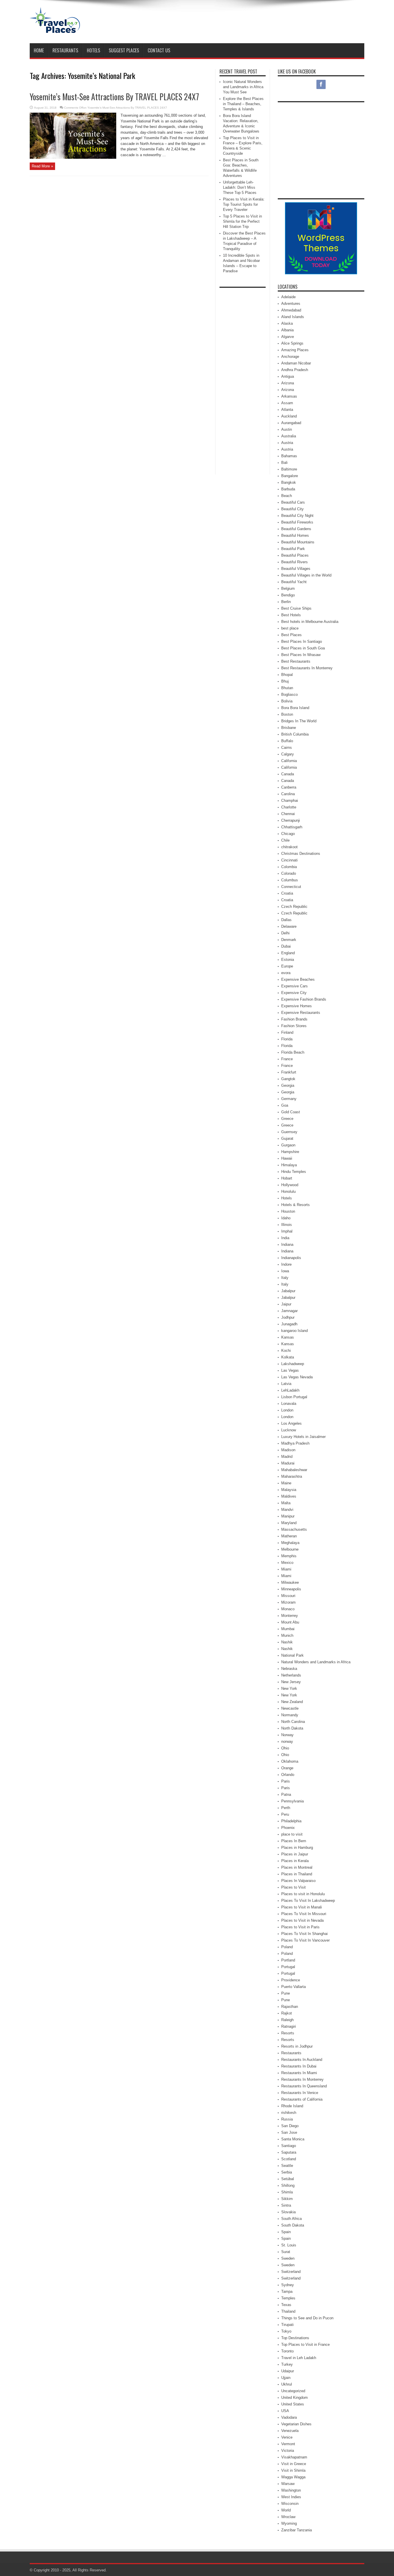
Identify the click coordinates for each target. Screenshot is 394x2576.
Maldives (289, 1496)
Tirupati (287, 2325)
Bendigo (288, 595)
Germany (289, 1099)
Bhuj (285, 681)
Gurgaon (288, 1145)
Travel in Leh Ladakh (299, 2358)
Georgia (288, 1085)
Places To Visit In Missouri (304, 1914)
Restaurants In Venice (300, 2093)
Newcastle (290, 1708)
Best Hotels (291, 615)
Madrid (287, 1457)
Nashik (287, 1642)
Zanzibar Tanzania (297, 2530)
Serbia (287, 2172)
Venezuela (290, 2431)
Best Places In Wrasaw (301, 655)
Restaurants (65, 50)
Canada (288, 774)
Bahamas (289, 456)
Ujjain (286, 2378)
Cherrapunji (291, 820)
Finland (287, 1032)
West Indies (291, 2497)
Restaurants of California (302, 2099)
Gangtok (288, 1079)
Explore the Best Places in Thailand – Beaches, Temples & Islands (243, 104)
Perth (286, 1808)
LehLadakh (290, 1390)
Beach (287, 496)
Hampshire (290, 1152)
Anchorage (290, 357)
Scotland (289, 2159)
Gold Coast (291, 1112)
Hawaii (287, 1158)
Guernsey (289, 1132)
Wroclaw (288, 2517)
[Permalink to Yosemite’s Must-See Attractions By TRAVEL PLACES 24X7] (73, 157)
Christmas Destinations (301, 854)
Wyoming (289, 2523)
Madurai (288, 1463)
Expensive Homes (297, 1006)
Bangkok (289, 482)
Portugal (288, 1967)
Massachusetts (294, 1529)
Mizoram (288, 1602)
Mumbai (288, 1629)
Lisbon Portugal (294, 1397)
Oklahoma (290, 1761)
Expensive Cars (294, 986)
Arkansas (289, 396)
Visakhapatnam (294, 2457)
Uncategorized (293, 2391)
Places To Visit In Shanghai (304, 1934)
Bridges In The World (299, 721)
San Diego (290, 2126)
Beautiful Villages (296, 569)
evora (286, 973)
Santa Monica (293, 2139)
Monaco (288, 1609)
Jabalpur (288, 1291)
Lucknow (289, 1430)
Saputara (289, 2152)
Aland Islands (293, 317)
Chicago (288, 834)
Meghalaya (290, 1543)
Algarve (288, 337)
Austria (287, 443)
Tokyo (286, 2331)
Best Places (291, 635)
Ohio (285, 1748)
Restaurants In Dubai (299, 2066)
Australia (289, 436)
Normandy (290, 1715)
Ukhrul (287, 2384)
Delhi (285, 933)
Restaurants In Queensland (304, 2086)
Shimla (287, 2192)
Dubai (286, 946)
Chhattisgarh (292, 827)
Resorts (288, 2033)
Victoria (288, 2451)
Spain (286, 2232)
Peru (285, 1814)
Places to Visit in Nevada (302, 1920)
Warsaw (288, 2484)
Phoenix (288, 1828)
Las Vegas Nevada (297, 1377)
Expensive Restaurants (301, 1013)
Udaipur (288, 2371)
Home (39, 50)
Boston (287, 714)
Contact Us (159, 50)
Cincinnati (289, 860)
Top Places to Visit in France (305, 2345)
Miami (286, 1569)
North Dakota (292, 1728)
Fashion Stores (294, 1026)
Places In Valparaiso (298, 1881)
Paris (286, 1781)
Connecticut (291, 887)
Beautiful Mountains (298, 542)
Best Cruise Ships (296, 608)
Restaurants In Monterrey (302, 2079)
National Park (292, 1655)
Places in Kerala (295, 1861)
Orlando (288, 1775)
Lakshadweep (293, 1364)
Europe (287, 966)
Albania (287, 330)
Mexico (287, 1563)
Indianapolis (291, 1258)
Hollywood (290, 1185)
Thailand (288, 2311)
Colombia (289, 867)
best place (290, 628)
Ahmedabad (291, 310)
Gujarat (287, 1138)
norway (287, 1741)
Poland (287, 1947)
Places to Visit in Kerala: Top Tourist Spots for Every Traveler (244, 204)
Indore (286, 1264)
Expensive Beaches (298, 979)
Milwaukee (290, 1582)
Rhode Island (292, 2106)
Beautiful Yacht (294, 582)
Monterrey (290, 1616)
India (285, 1238)
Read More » (42, 166)
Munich (287, 1635)
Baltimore (289, 469)
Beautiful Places (295, 555)
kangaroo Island (294, 1331)
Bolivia (287, 701)
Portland (288, 1960)
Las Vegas (290, 1370)
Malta (286, 1503)
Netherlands (291, 1675)
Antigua (288, 376)
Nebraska (289, 1669)
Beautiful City (292, 509)
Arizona (288, 383)
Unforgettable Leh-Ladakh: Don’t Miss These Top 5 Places (240, 187)
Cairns (287, 748)
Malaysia (289, 1490)
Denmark (289, 940)
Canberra (289, 787)
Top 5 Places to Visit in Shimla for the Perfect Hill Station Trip (242, 221)
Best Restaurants (296, 661)
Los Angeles (291, 1423)
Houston (288, 1211)
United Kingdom (294, 2398)
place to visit (292, 1834)
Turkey (287, 2364)
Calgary (288, 754)
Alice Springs (292, 343)
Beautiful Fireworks (297, 522)
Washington (291, 2490)
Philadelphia (291, 1821)
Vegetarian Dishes (296, 2424)
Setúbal (288, 2179)
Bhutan (287, 688)
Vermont (288, 2444)
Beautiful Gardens (296, 529)
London (287, 1410)
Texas (286, 2305)
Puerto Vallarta (293, 1987)
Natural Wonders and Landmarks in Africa (316, 1662)
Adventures (291, 304)
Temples (288, 2298)
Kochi (286, 1351)
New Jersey (291, 1682)
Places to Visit (293, 1887)
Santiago (289, 2146)
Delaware (289, 926)
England (288, 953)
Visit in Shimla (293, 2470)
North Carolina (293, 1722)
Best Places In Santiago (302, 641)
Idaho (286, 1218)
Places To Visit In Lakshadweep (308, 1901)
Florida (287, 1039)
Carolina (288, 794)
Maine (286, 1483)
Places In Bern (294, 1841)
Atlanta (287, 410)
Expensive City (294, 993)
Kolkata (288, 1357)
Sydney (288, 2285)
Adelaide (288, 297)
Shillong (288, 2185)
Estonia (288, 960)
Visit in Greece (294, 2464)
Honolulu (288, 1191)
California (289, 761)
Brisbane (289, 728)
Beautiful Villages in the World (306, 575)
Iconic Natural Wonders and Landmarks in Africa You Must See (243, 87)
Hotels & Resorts (295, 1205)
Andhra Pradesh (295, 370)
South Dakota (293, 2225)
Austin (287, 429)
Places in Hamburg (297, 1848)
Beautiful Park (293, 549)
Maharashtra (292, 1476)
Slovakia (288, 2212)
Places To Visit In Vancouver (305, 1940)
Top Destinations (295, 2338)
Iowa (285, 1271)
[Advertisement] (259, 22)
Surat (286, 2252)
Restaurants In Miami (299, 2073)
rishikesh (289, 2113)
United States (293, 2404)
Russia (287, 2119)
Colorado (289, 873)
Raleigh (287, 2020)
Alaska (287, 323)
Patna (286, 1794)
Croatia (287, 893)
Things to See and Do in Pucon (307, 2318)
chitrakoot (289, 847)
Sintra (286, 2205)
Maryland (289, 1523)
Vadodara (289, 2417)
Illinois (287, 1225)
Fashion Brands (294, 1019)
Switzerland (291, 2272)
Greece (287, 1119)
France (287, 1059)
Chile (285, 840)
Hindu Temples (294, 1172)
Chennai (288, 814)
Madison (288, 1450)
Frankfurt (289, 1072)
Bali (284, 463)
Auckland (289, 416)
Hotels (93, 50)
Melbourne (290, 1549)
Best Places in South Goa (303, 648)
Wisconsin (290, 2504)
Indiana (287, 1244)
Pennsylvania (292, 1801)
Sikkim (287, 2199)
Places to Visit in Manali (302, 1907)
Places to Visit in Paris (300, 1927)
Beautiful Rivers (294, 562)
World (286, 2510)
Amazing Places (295, 350)
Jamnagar (289, 1311)
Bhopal (287, 675)
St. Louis (289, 2245)
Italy (285, 1278)
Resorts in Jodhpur (297, 2046)
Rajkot (287, 2013)
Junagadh (289, 1324)
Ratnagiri (289, 2026)
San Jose (289, 2132)
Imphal (287, 1231)
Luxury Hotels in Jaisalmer (303, 1437)
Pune (286, 1993)
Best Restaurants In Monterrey (307, 668)
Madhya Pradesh (295, 1443)
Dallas (286, 920)
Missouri (288, 1596)
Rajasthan (290, 2007)
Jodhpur (288, 1317)
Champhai (290, 801)
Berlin (286, 602)
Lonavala (289, 1404)
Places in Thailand (297, 1874)
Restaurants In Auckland (302, 2060)
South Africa (291, 2219)
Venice (287, 2437)
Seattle (287, 2166)
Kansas (288, 1337)
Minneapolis (291, 1589)
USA (285, 2411)
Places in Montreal (297, 1867)
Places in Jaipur (295, 1854)
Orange (287, 1768)
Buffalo (287, 741)
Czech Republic (294, 907)
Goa (285, 1105)
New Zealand (292, 1702)
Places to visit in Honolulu (303, 1894)
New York (289, 1688)
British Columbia (295, 734)
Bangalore (290, 476)
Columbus (290, 880)
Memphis (289, 1556)
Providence (291, 1980)
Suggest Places (124, 50)
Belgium (288, 588)
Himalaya (289, 1165)
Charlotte (289, 807)
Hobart (287, 1178)
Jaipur (286, 1304)
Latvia (286, 1384)
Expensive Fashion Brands (304, 999)
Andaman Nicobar (296, 363)
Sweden (288, 2258)
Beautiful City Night (297, 516)
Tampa (287, 2291)
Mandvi (287, 1510)
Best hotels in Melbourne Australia (310, 622)
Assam (287, 403)
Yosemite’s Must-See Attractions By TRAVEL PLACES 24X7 (114, 97)
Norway (287, 1735)
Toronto (287, 2351)
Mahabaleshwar (294, 1470)
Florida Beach (293, 1052)
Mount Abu (290, 1622)
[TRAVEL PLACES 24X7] (55, 29)
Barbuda (288, 489)
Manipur (288, 1516)
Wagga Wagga (293, 2477)
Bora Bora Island (295, 708)
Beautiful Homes (295, 535)
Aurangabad (291, 423)
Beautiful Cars (293, 502)
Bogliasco (289, 694)
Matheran (289, 1536)
